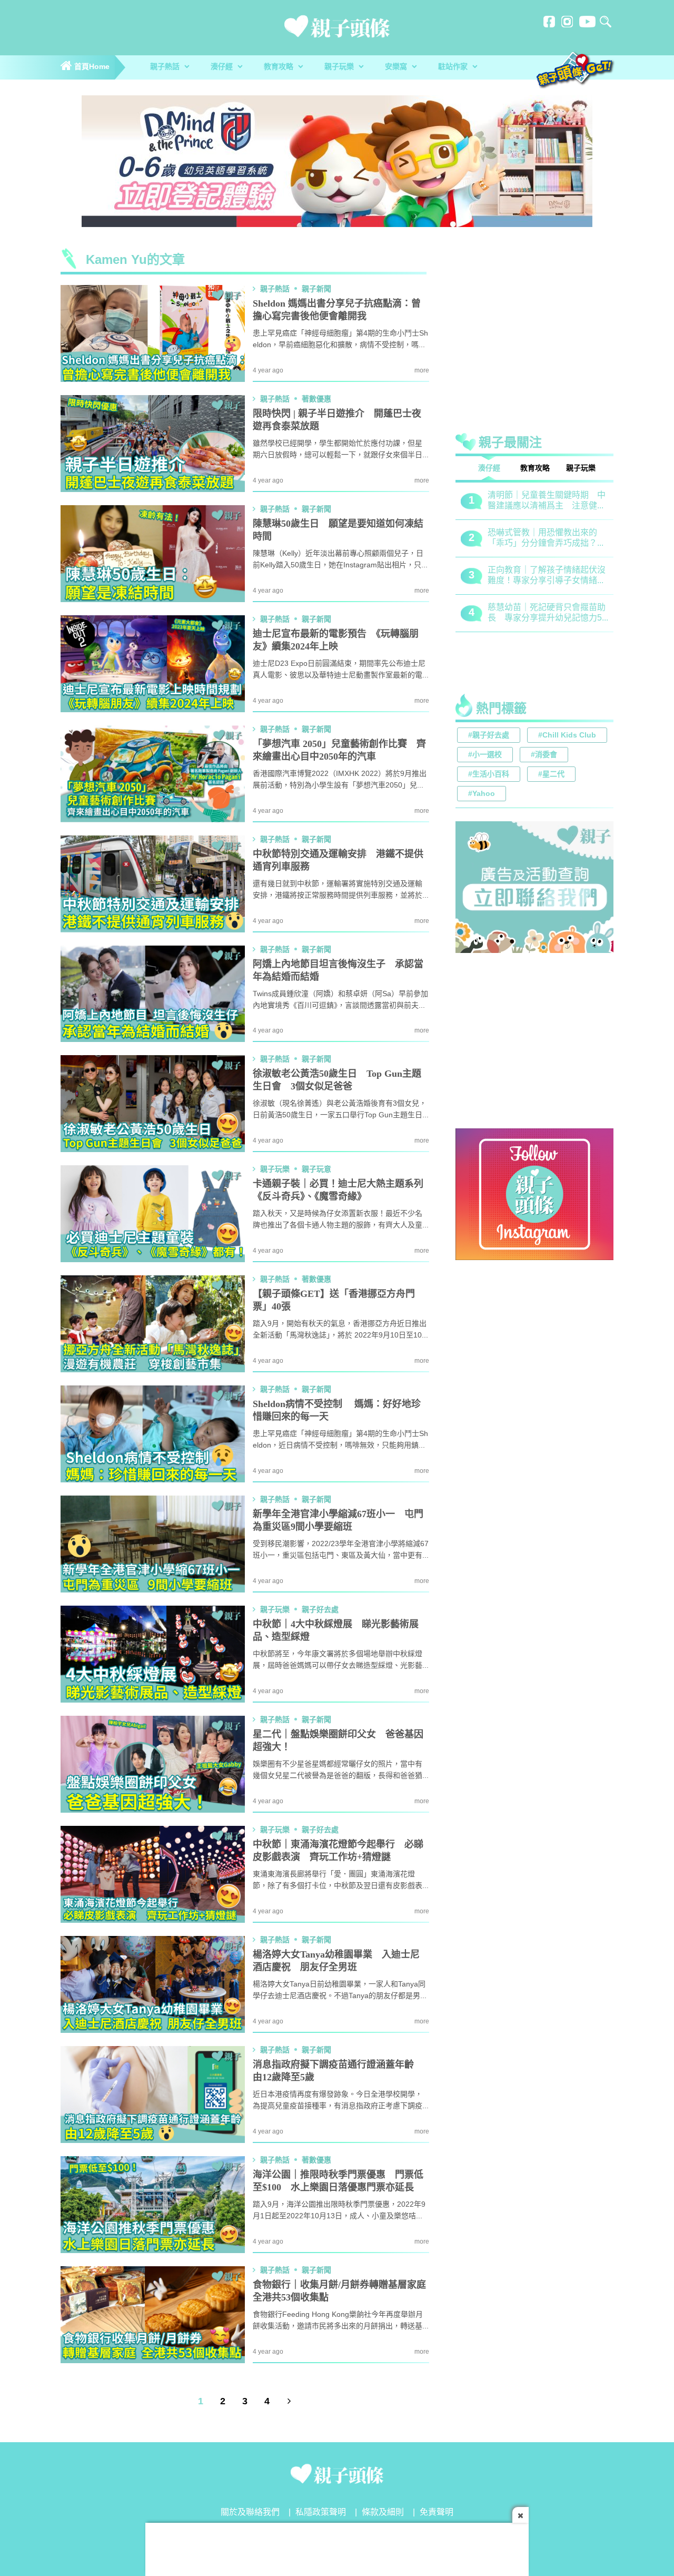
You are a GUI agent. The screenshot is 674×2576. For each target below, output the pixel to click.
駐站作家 (454, 67)
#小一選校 (485, 755)
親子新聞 (316, 289)
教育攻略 (280, 67)
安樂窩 (397, 67)
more (422, 371)
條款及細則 (383, 2513)
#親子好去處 (489, 736)
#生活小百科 (489, 775)
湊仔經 (223, 67)
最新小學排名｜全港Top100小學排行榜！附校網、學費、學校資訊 (548, 576)
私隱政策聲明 (321, 2513)
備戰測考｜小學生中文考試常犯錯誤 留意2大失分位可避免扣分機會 (547, 539)
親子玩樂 (340, 67)
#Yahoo (482, 794)
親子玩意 (316, 1169)
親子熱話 (166, 67)
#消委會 (544, 755)
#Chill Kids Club (567, 736)
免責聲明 (437, 2513)
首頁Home (91, 67)
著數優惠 (316, 399)
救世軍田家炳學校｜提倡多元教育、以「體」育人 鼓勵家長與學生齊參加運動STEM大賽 (547, 501)
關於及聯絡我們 (250, 2513)
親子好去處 (320, 1610)
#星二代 (551, 775)
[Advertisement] (534, 334)
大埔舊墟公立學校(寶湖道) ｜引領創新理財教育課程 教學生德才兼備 (547, 613)
